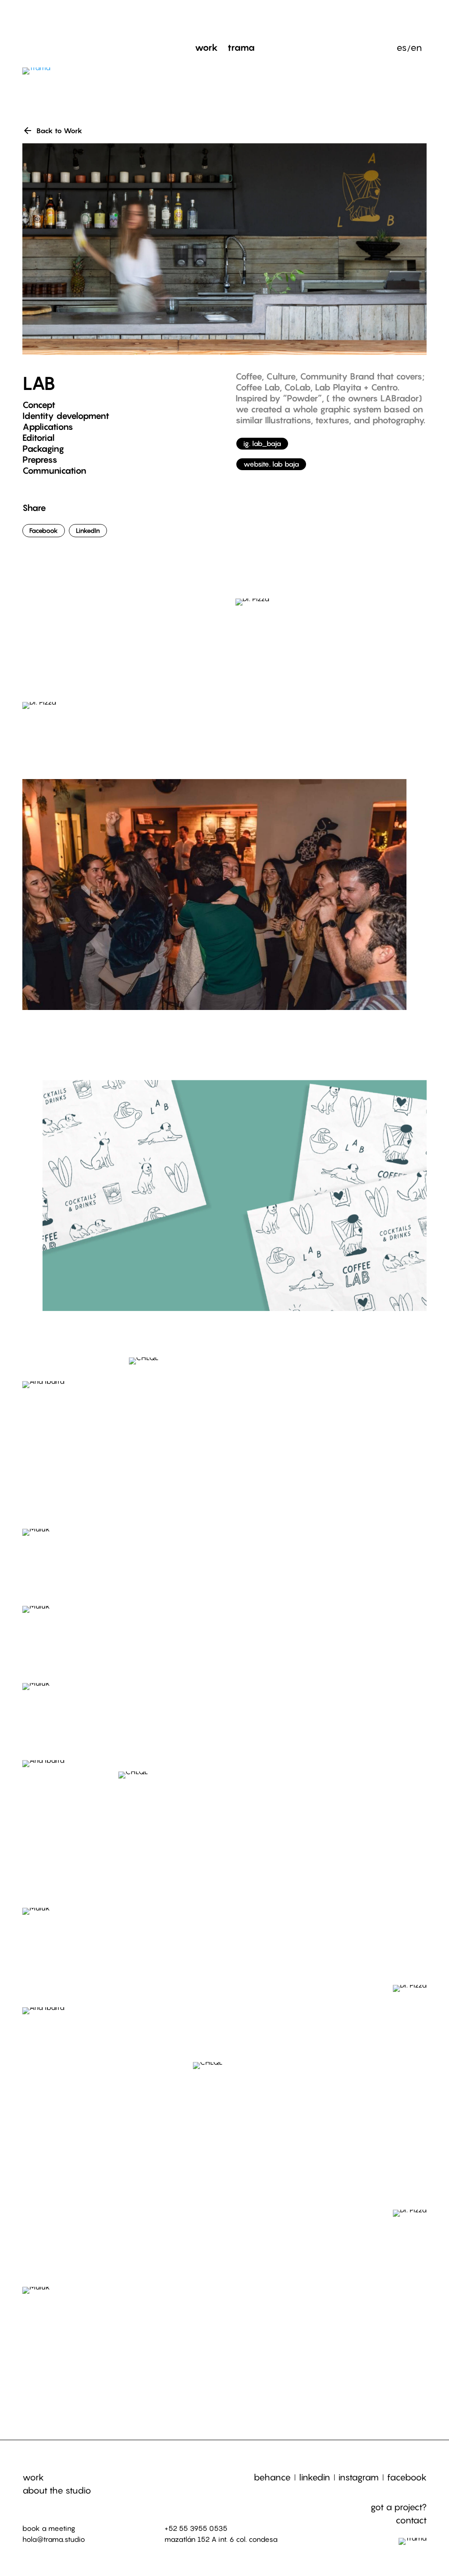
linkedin (315, 2477)
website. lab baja (271, 464)
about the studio (57, 2491)
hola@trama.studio (54, 2539)
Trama (241, 49)
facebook (407, 2477)
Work (206, 49)
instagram (359, 2477)
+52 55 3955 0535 (196, 2528)
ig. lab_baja (262, 443)
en (416, 49)
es (402, 49)
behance (272, 2477)
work (33, 2477)
